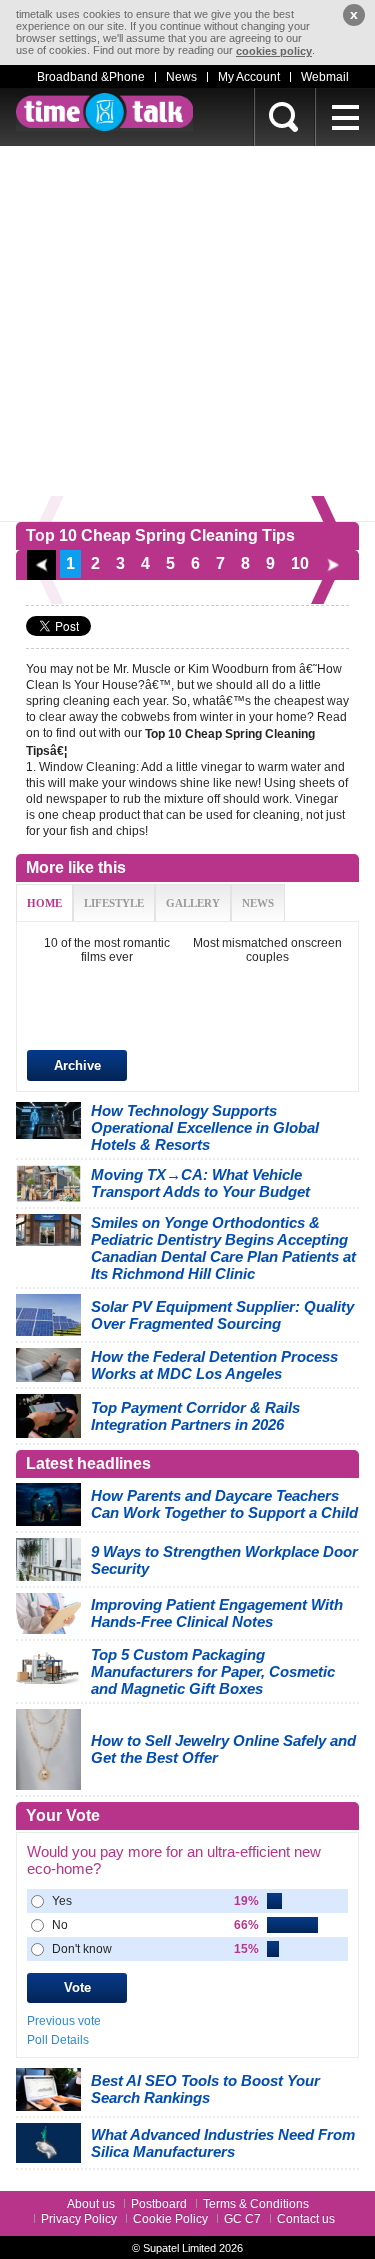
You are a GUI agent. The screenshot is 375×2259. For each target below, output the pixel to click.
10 (300, 563)
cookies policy (274, 51)
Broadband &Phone (91, 77)
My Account (249, 77)
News (181, 77)
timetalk (104, 112)
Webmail (325, 77)
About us (91, 2204)
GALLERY (193, 903)
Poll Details (58, 2040)
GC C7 (242, 2219)
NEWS (258, 903)
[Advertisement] (187, 333)
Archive (77, 1065)
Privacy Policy (79, 2219)
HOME (44, 903)
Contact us (306, 2219)
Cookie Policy (170, 2219)
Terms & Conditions (256, 2204)
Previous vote (64, 2021)
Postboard (159, 2204)
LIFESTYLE (114, 903)
